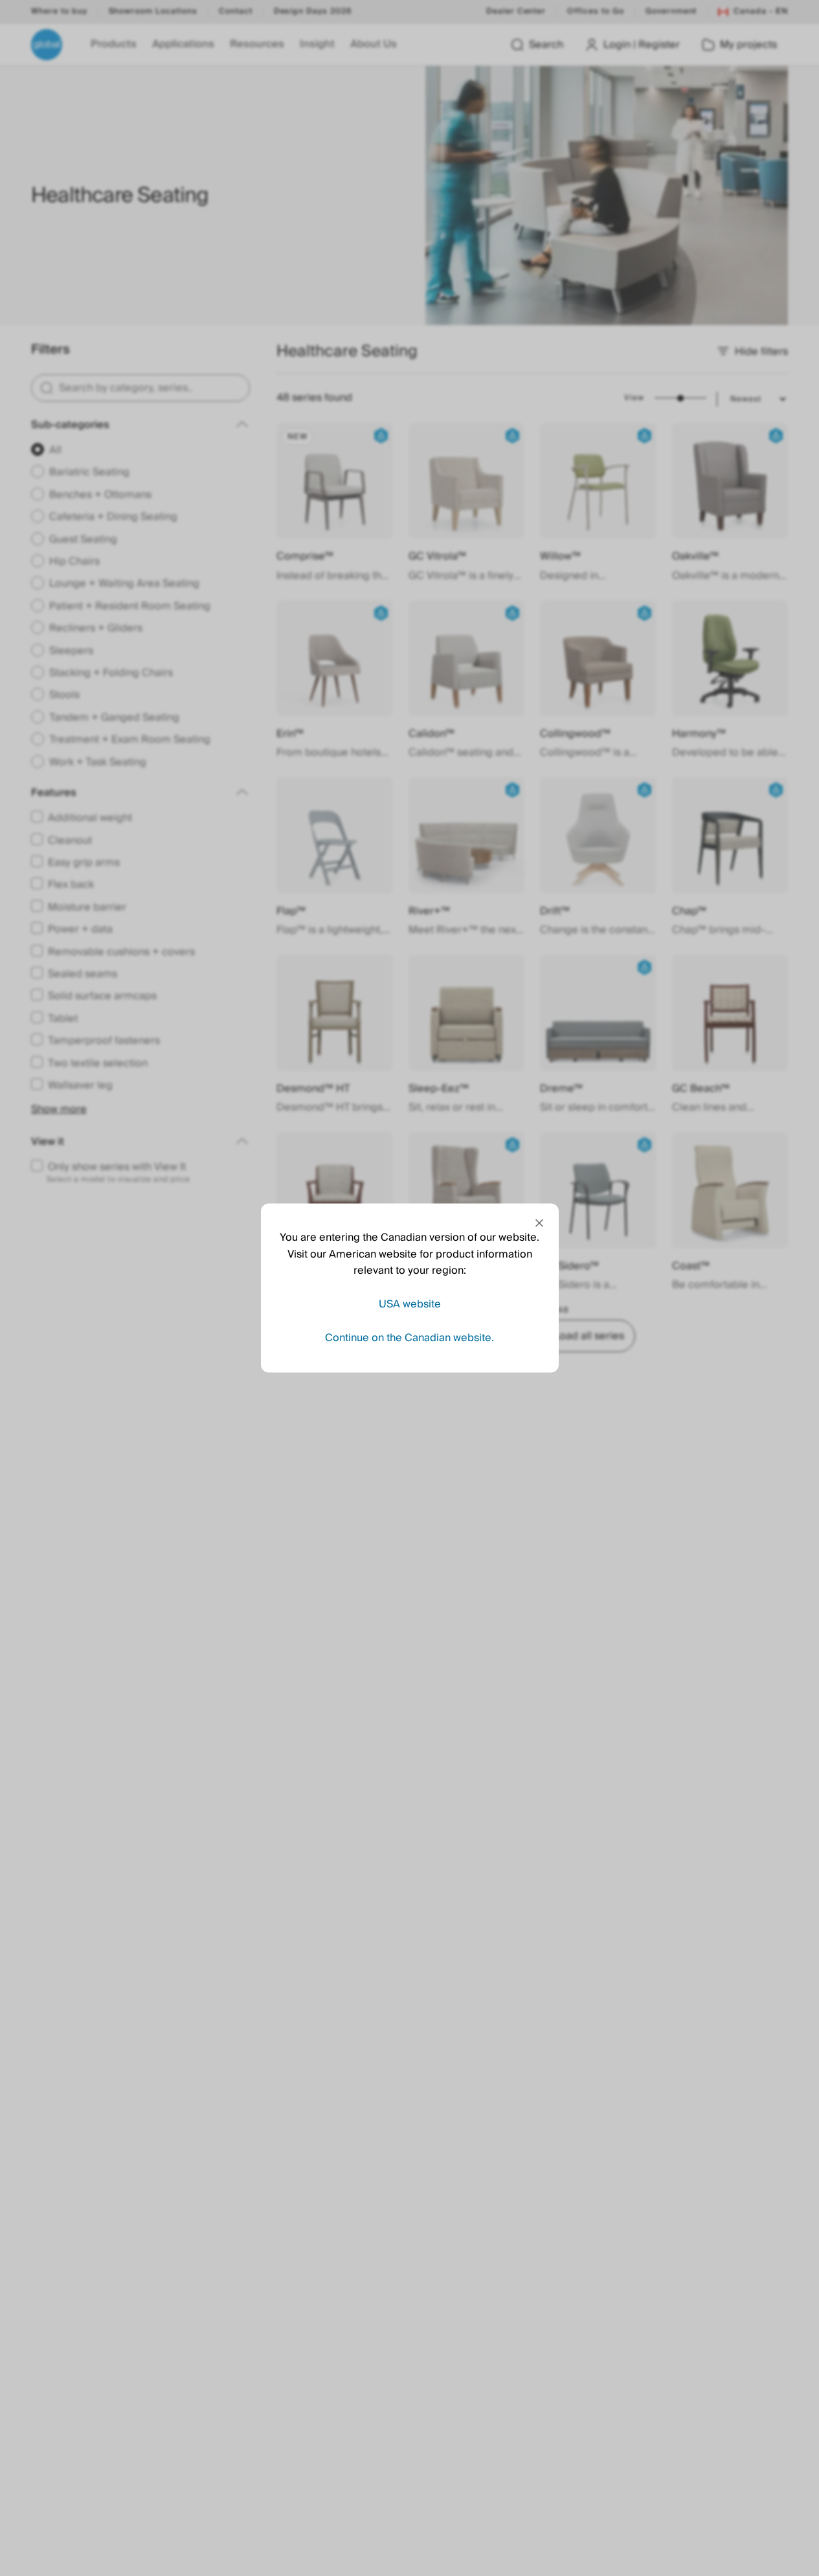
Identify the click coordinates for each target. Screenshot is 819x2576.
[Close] (539, 1223)
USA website (410, 1304)
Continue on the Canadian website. (409, 1337)
